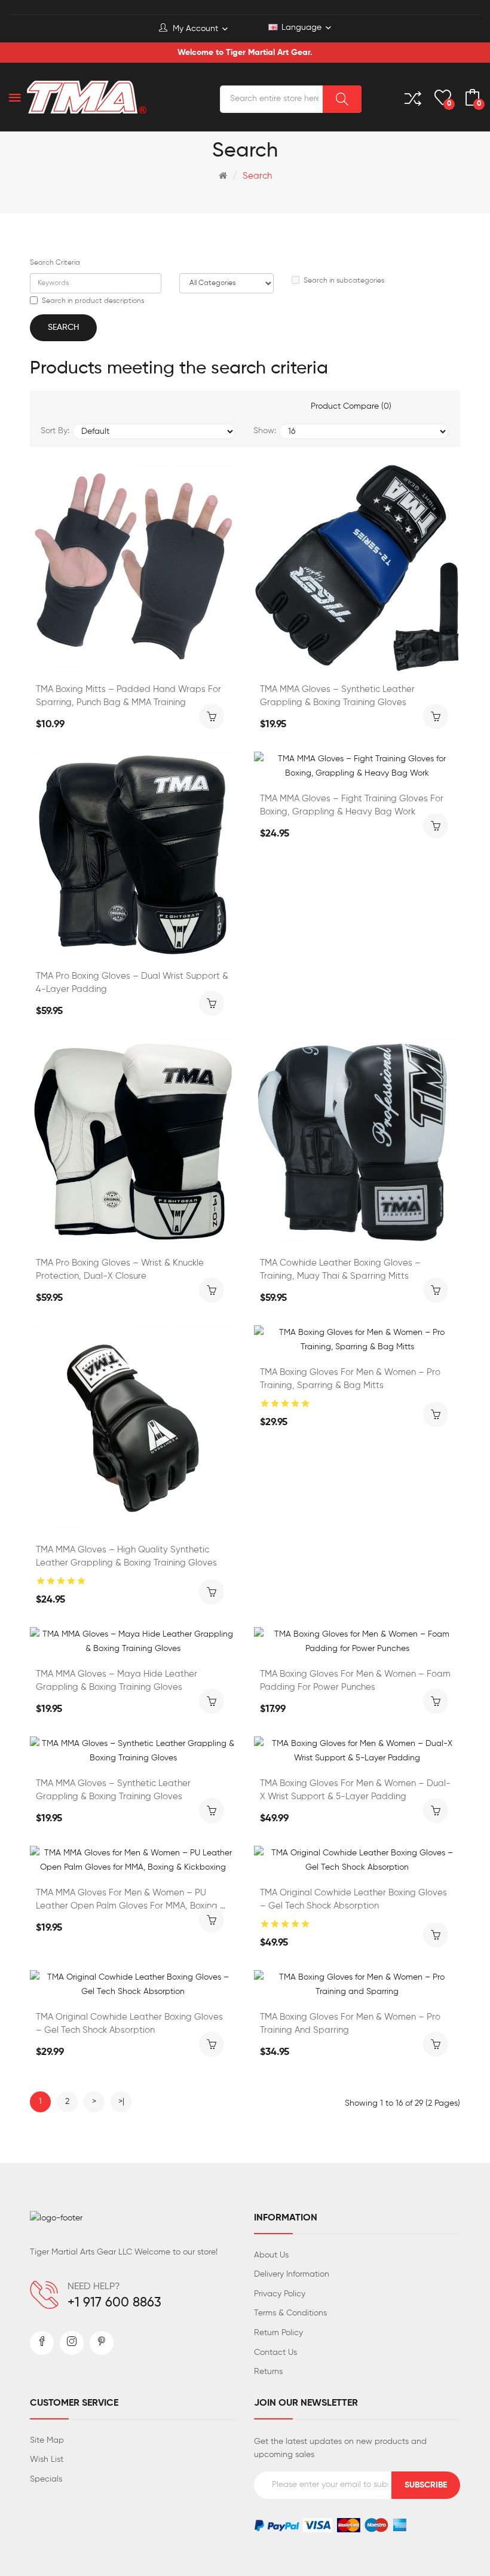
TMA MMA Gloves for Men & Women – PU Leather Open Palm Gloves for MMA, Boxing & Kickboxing (131, 1900)
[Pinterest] (102, 2343)
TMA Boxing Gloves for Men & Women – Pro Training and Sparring (350, 2024)
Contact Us (275, 2353)
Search (257, 176)
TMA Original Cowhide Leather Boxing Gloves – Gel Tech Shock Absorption (353, 1899)
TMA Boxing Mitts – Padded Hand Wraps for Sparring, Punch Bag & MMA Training (128, 696)
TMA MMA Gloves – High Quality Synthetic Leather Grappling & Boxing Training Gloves (126, 1556)
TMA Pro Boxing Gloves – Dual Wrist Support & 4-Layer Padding (132, 983)
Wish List (47, 2459)
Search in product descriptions (93, 301)
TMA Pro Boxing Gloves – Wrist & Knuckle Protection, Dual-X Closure (120, 1269)
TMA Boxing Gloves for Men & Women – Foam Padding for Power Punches (355, 1681)
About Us (271, 2255)
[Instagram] (72, 2343)
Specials (46, 2479)
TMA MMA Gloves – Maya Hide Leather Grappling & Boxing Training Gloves (117, 1681)
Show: (265, 431)
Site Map (47, 2440)
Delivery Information (292, 2274)
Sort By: (55, 431)
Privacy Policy (280, 2294)
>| (121, 2102)
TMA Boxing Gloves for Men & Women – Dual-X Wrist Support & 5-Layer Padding (355, 1790)
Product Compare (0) (351, 406)
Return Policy (278, 2333)
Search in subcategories (344, 281)
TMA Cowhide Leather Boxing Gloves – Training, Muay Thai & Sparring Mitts (340, 1269)
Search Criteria (55, 263)
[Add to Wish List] (102, 658)
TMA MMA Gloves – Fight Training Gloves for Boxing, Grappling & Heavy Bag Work (352, 805)
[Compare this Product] (133, 658)
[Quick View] (165, 658)
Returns (268, 2372)
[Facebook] (42, 2343)
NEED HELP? (94, 2287)
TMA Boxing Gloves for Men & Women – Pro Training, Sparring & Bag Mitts (350, 1379)
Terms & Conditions (290, 2313)
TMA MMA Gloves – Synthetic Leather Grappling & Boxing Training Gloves (337, 696)
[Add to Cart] (212, 716)
